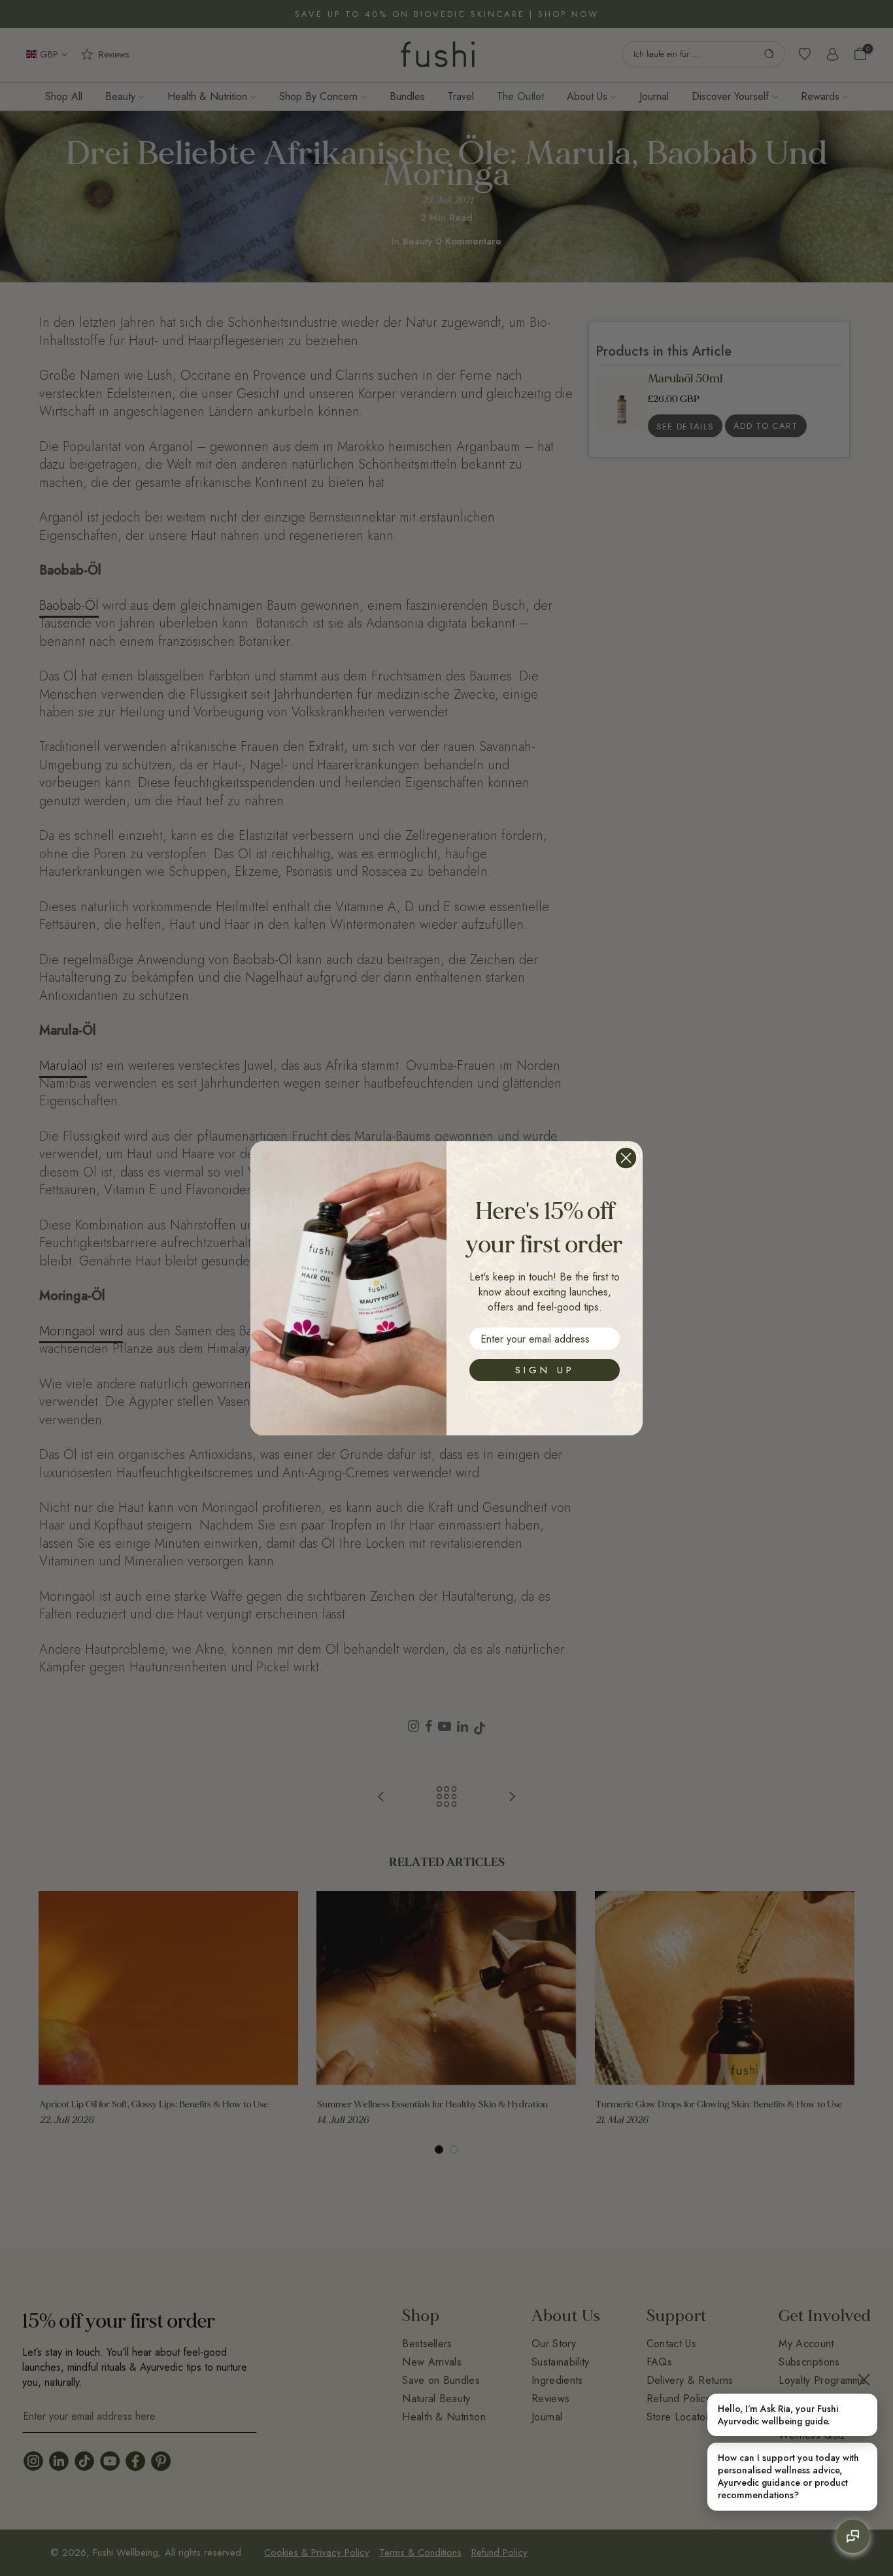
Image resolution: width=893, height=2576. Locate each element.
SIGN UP (545, 1370)
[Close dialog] (626, 1158)
